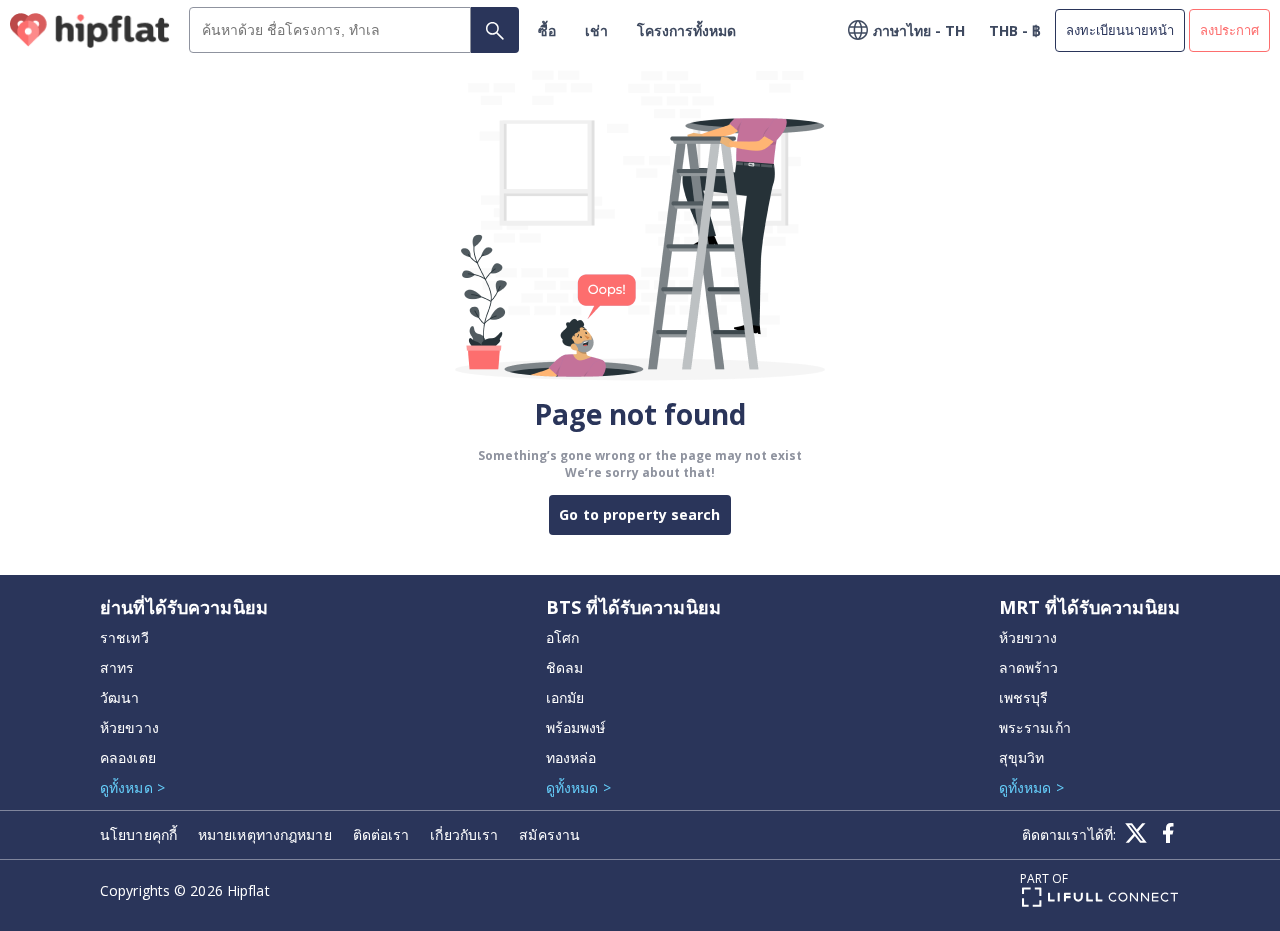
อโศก (562, 637)
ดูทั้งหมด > (132, 787)
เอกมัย (565, 697)
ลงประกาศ (1229, 30)
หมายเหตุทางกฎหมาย (265, 834)
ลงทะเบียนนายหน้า (1120, 30)
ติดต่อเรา (381, 834)
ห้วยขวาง (129, 727)
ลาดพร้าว (1029, 667)
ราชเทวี (124, 637)
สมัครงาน (549, 834)
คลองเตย (128, 757)
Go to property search (639, 514)
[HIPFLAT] (90, 30)
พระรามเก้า (1035, 727)
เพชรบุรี (1024, 697)
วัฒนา (119, 697)
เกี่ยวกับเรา (464, 834)
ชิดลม (564, 667)
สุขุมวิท (1022, 757)
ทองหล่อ (571, 757)
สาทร (117, 667)
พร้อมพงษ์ (576, 727)
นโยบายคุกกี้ (138, 834)
